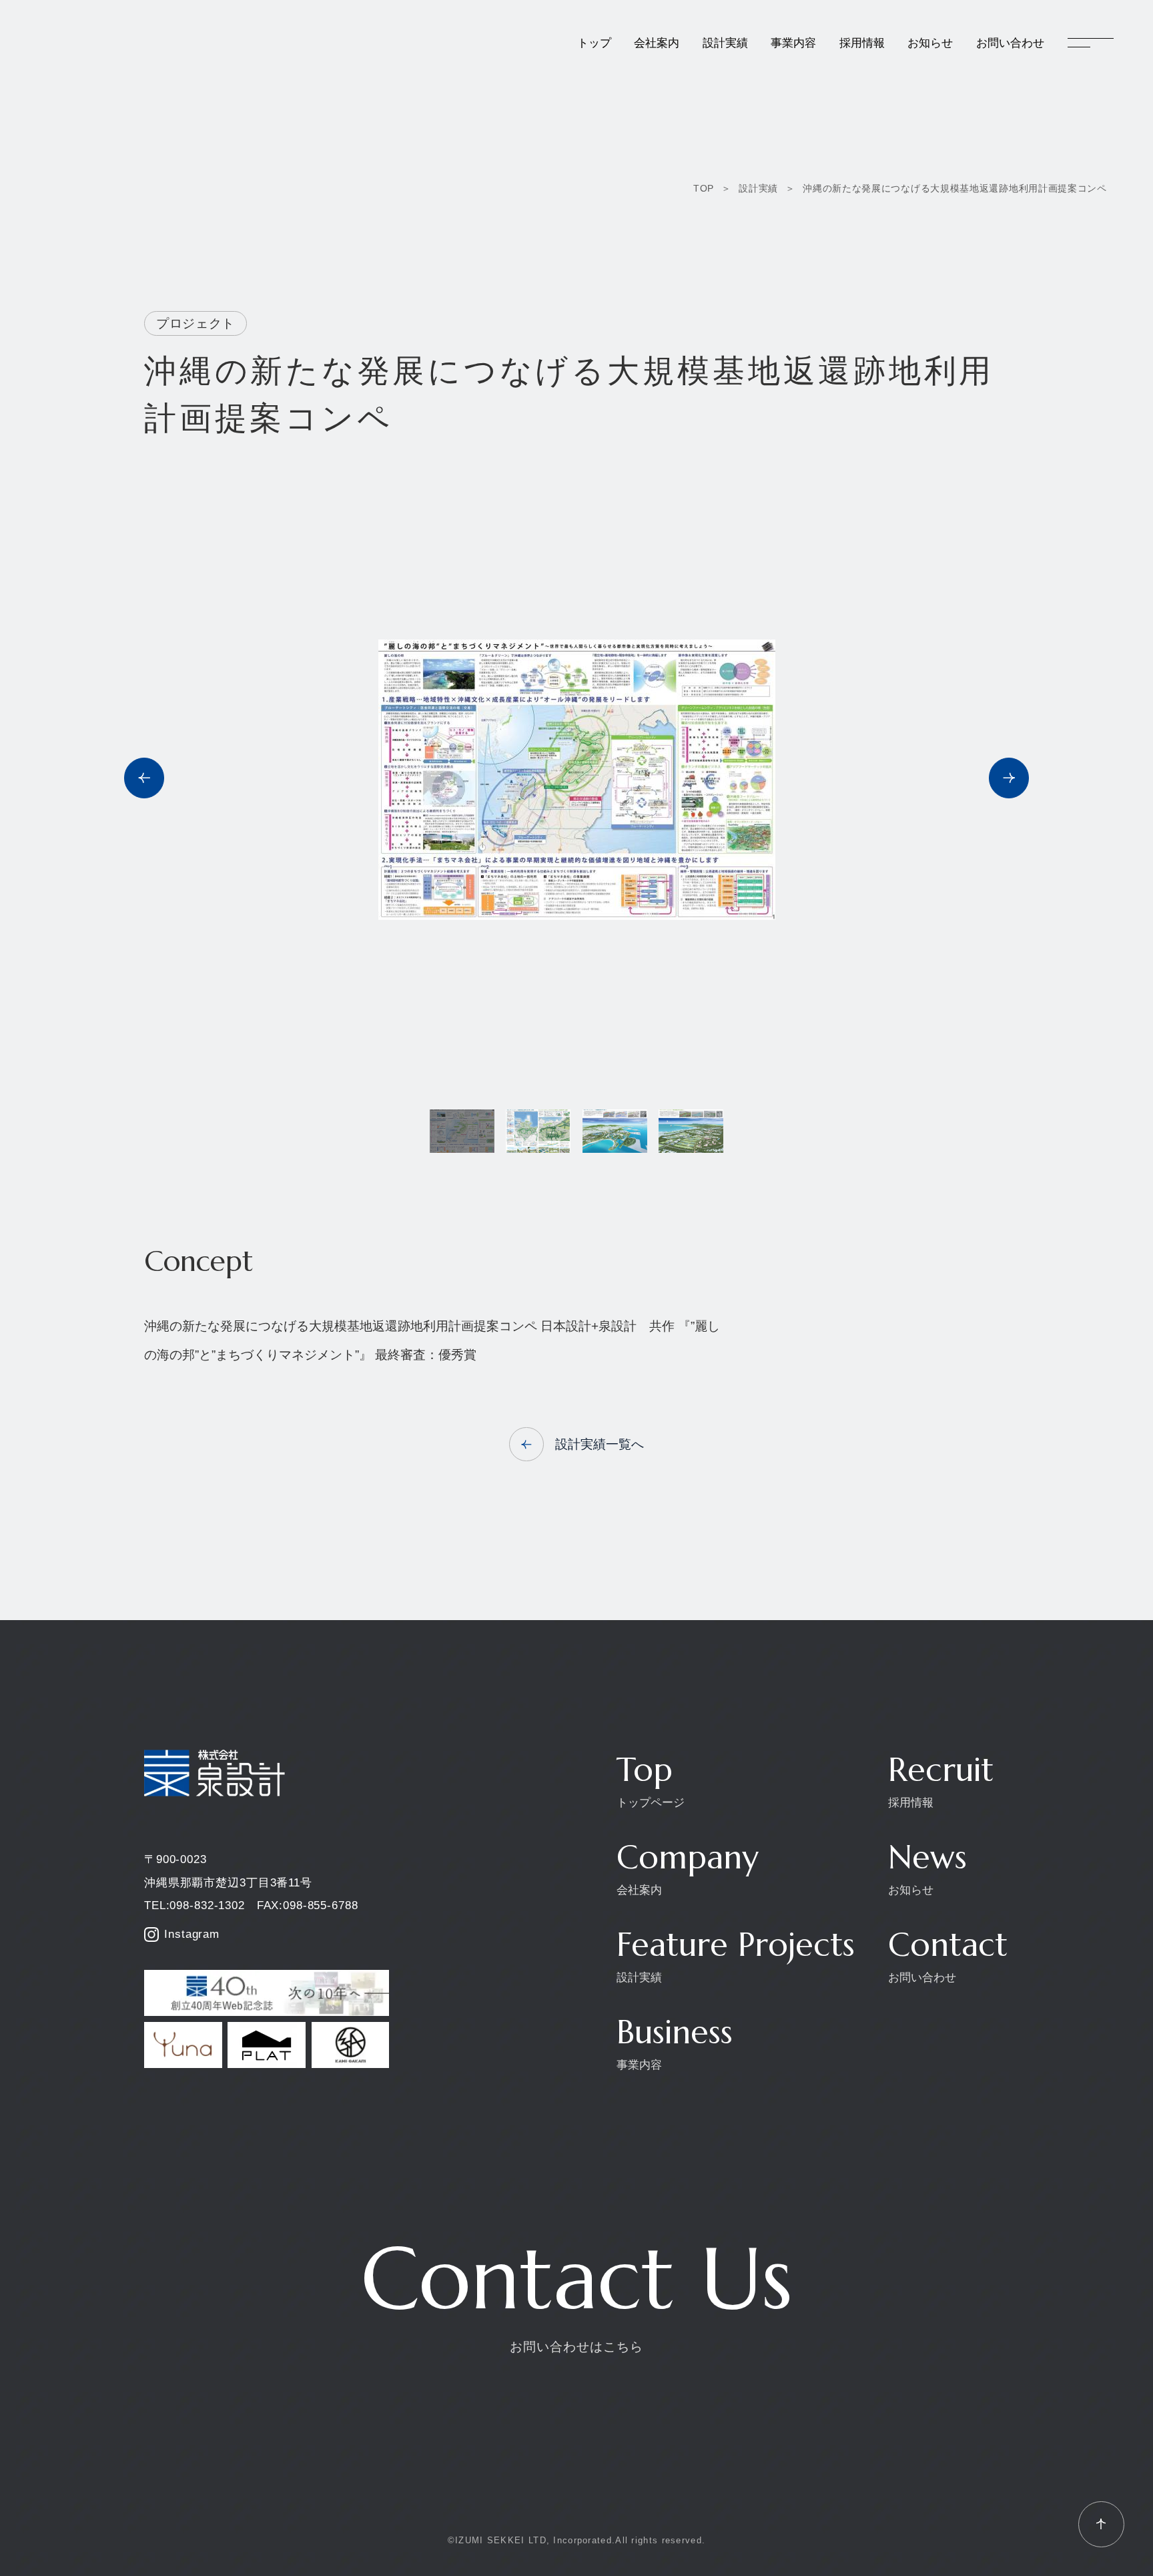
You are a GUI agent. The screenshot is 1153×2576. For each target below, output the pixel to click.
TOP (704, 188)
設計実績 (758, 188)
